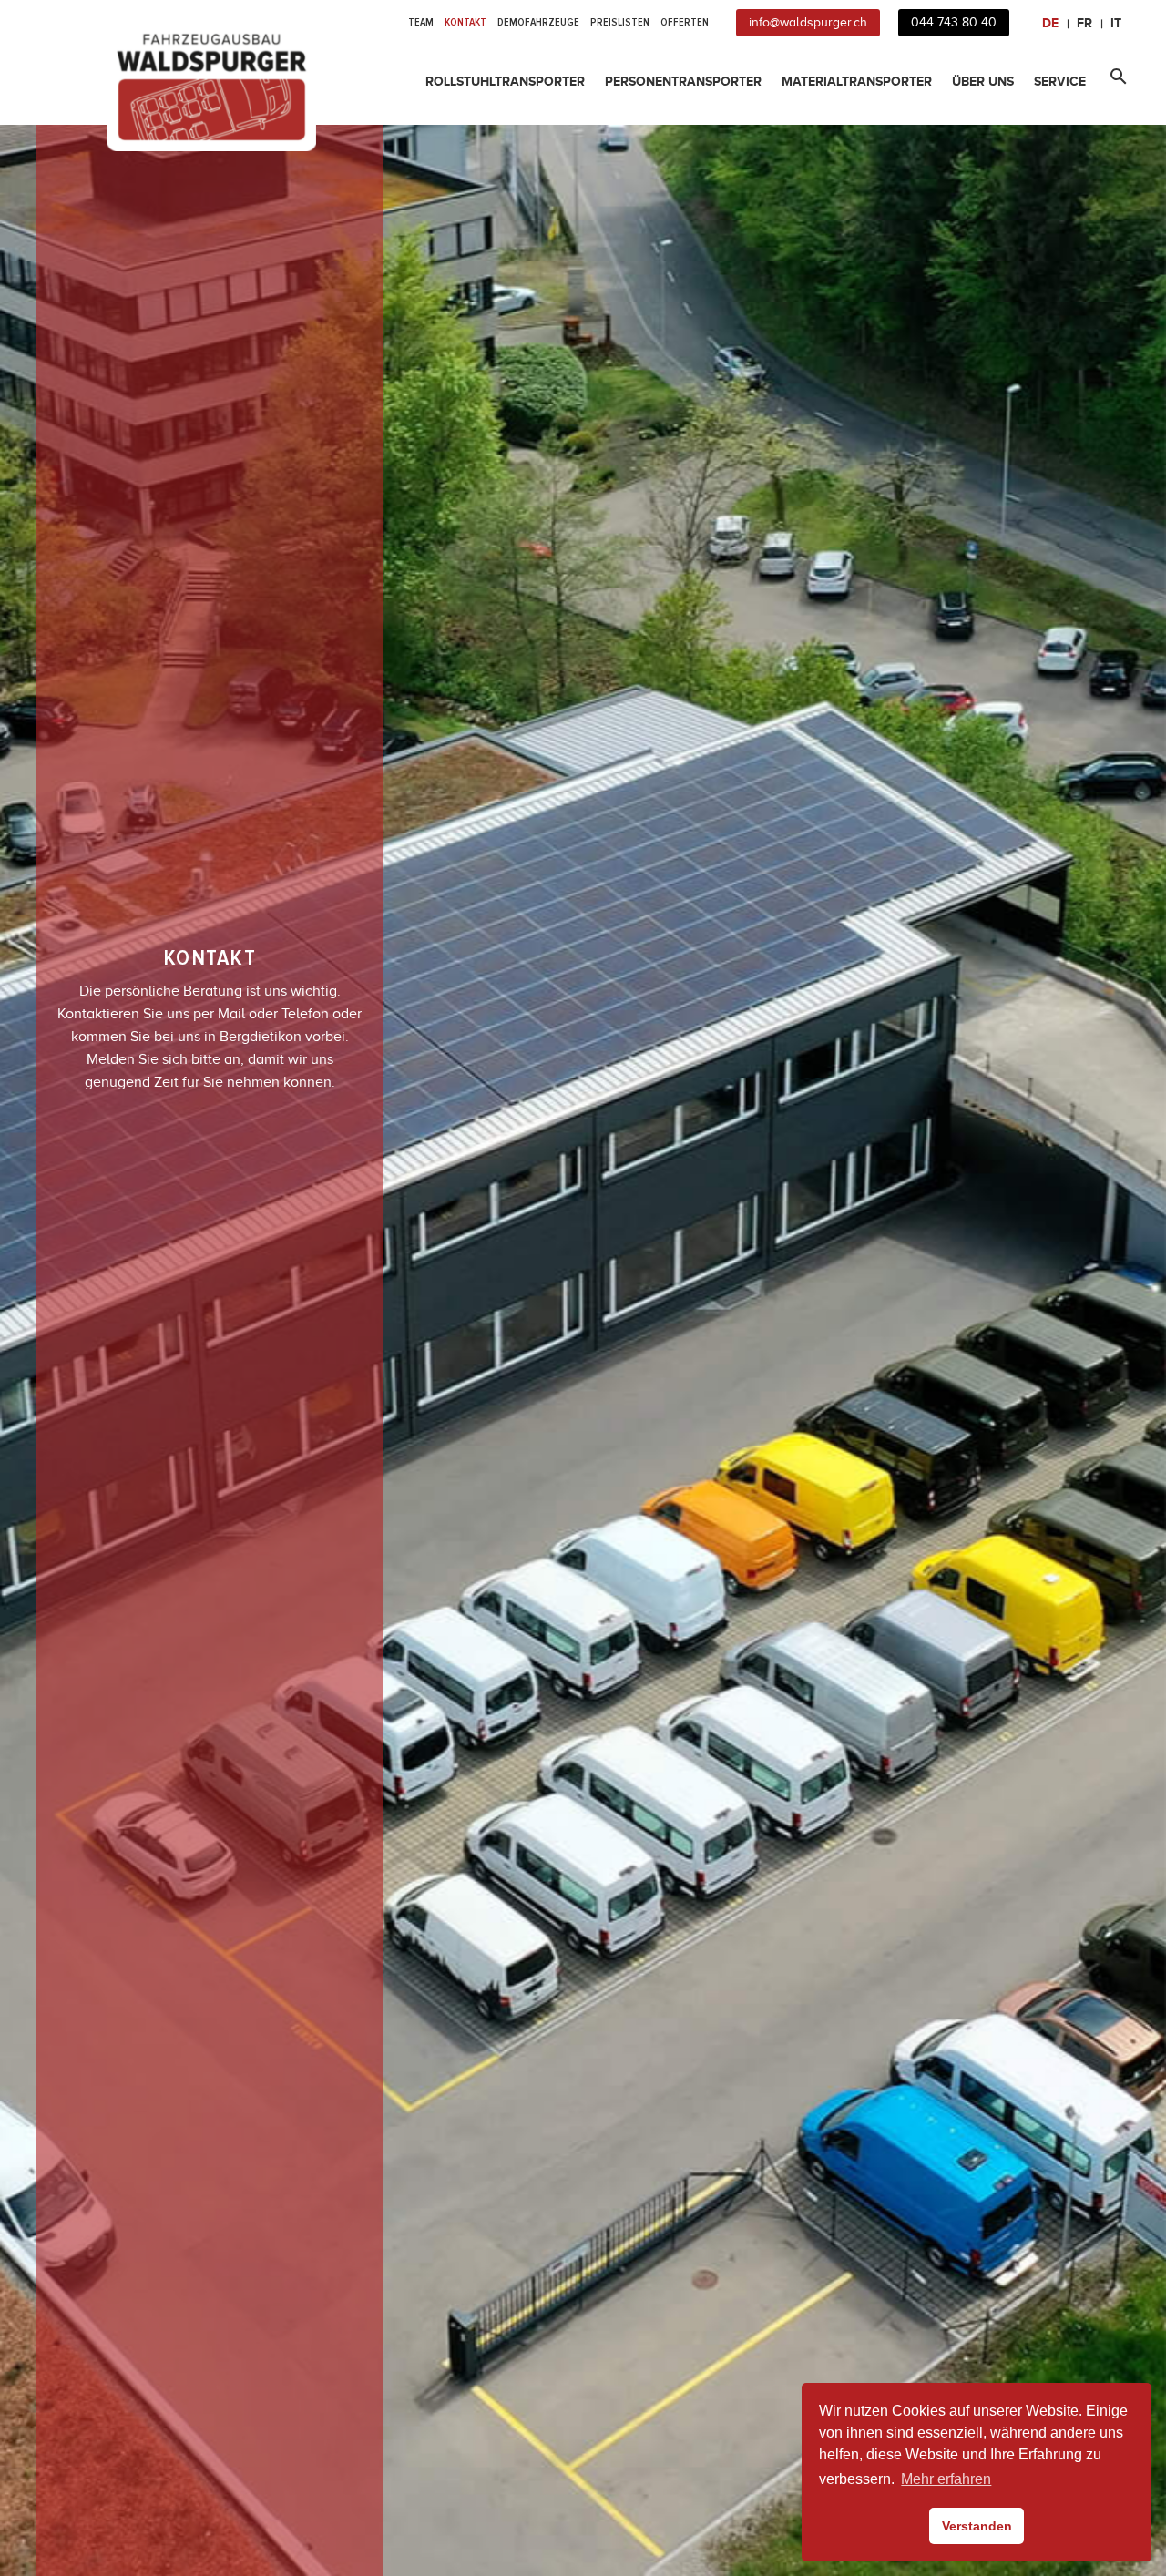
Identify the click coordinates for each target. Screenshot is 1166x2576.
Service (1060, 81)
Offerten (685, 22)
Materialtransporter (857, 81)
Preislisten (620, 22)
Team (421, 22)
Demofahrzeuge (538, 22)
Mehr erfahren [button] (946, 2479)
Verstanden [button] (977, 2526)
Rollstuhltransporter (505, 81)
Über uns (983, 81)
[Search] (1115, 82)
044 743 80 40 (954, 22)
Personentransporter (683, 81)
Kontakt (465, 22)
